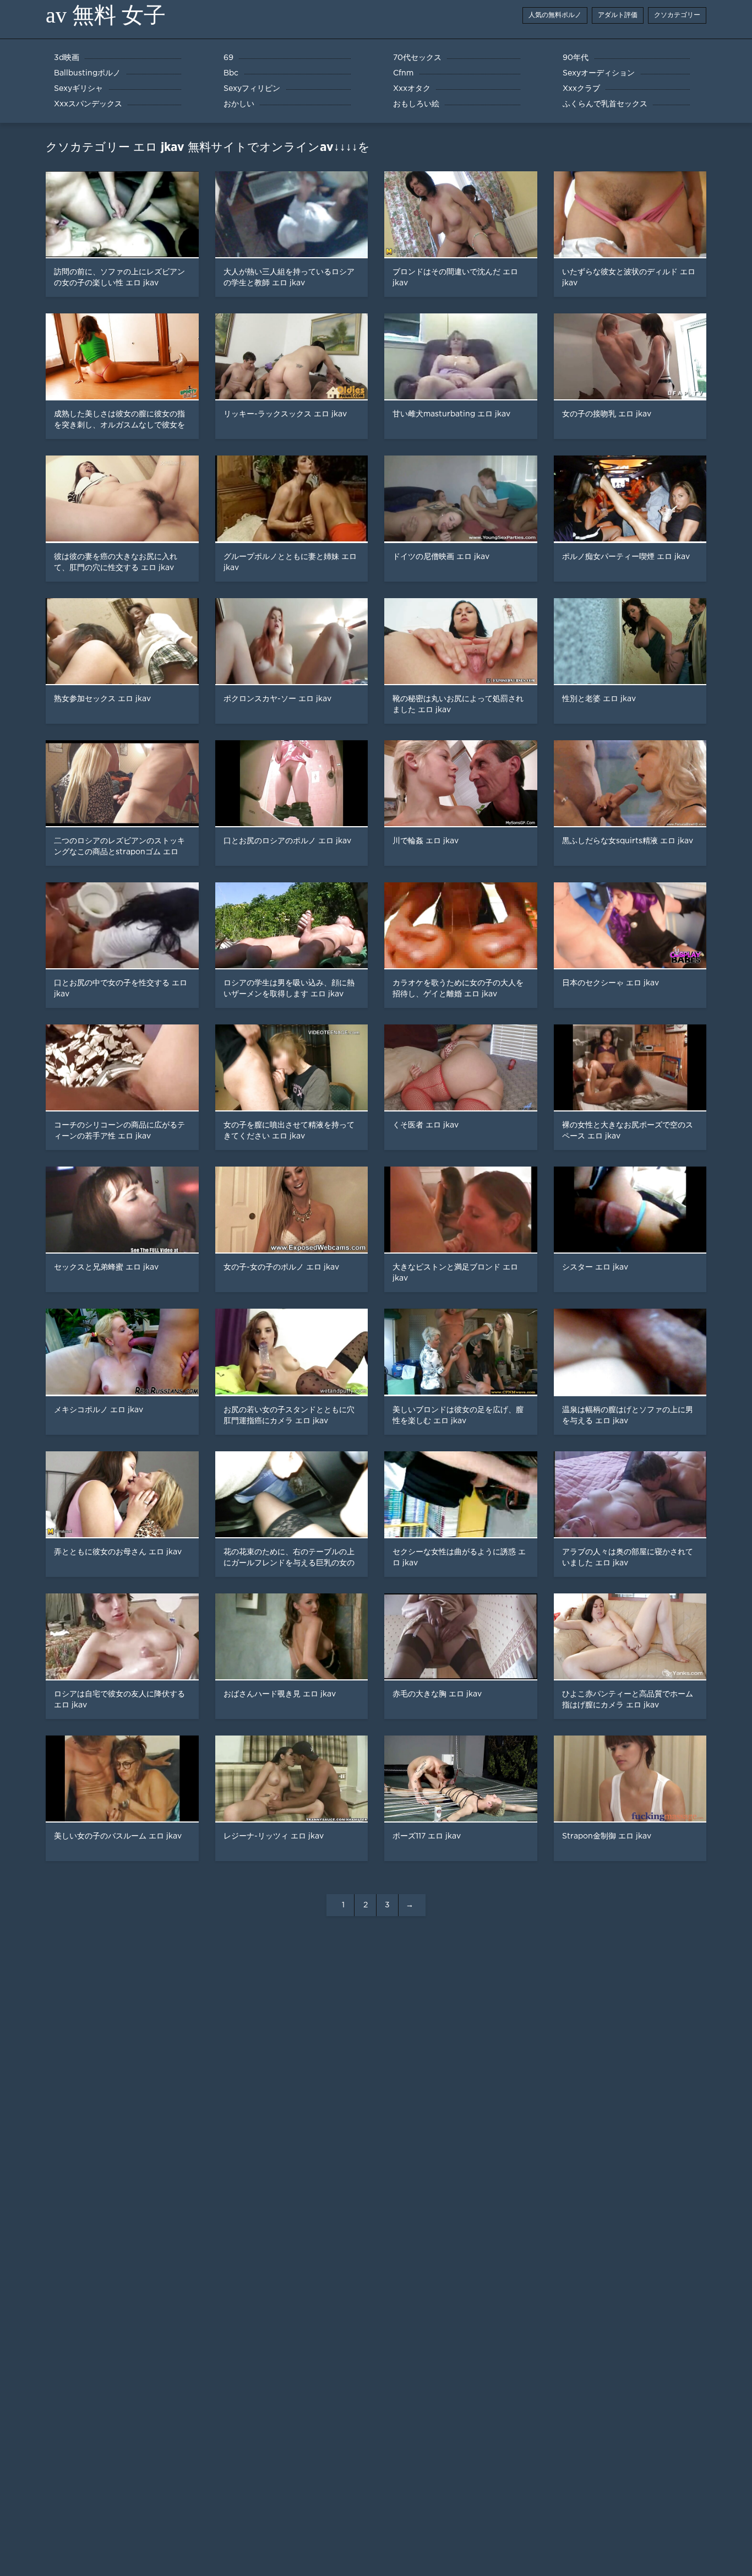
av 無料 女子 (106, 15)
